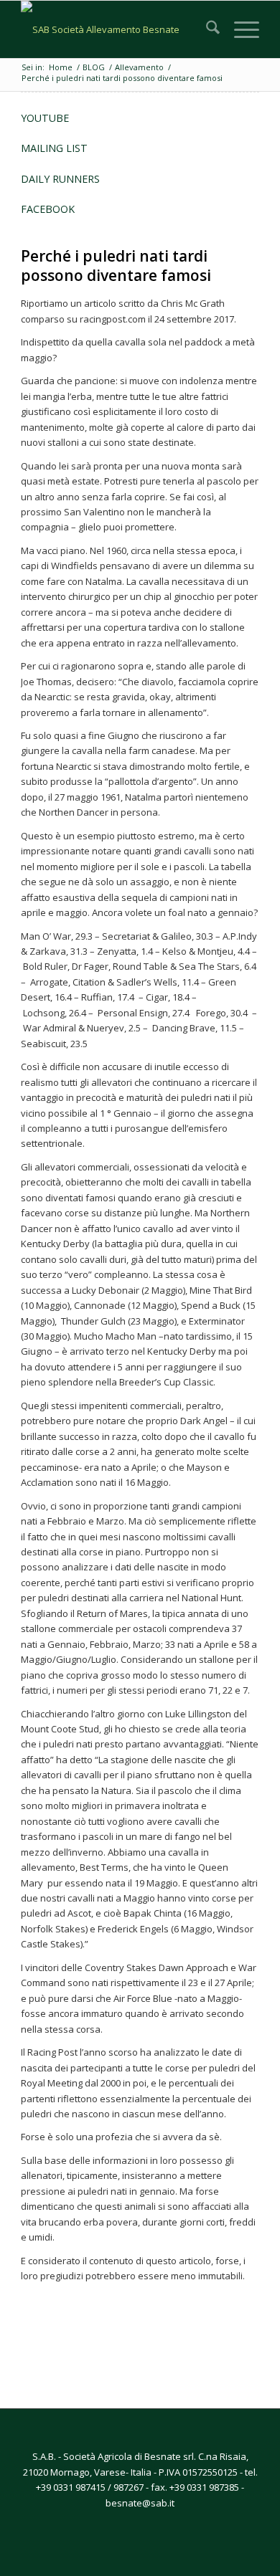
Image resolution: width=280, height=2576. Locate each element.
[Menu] (239, 29)
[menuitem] (206, 29)
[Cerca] (206, 29)
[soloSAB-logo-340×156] (116, 29)
